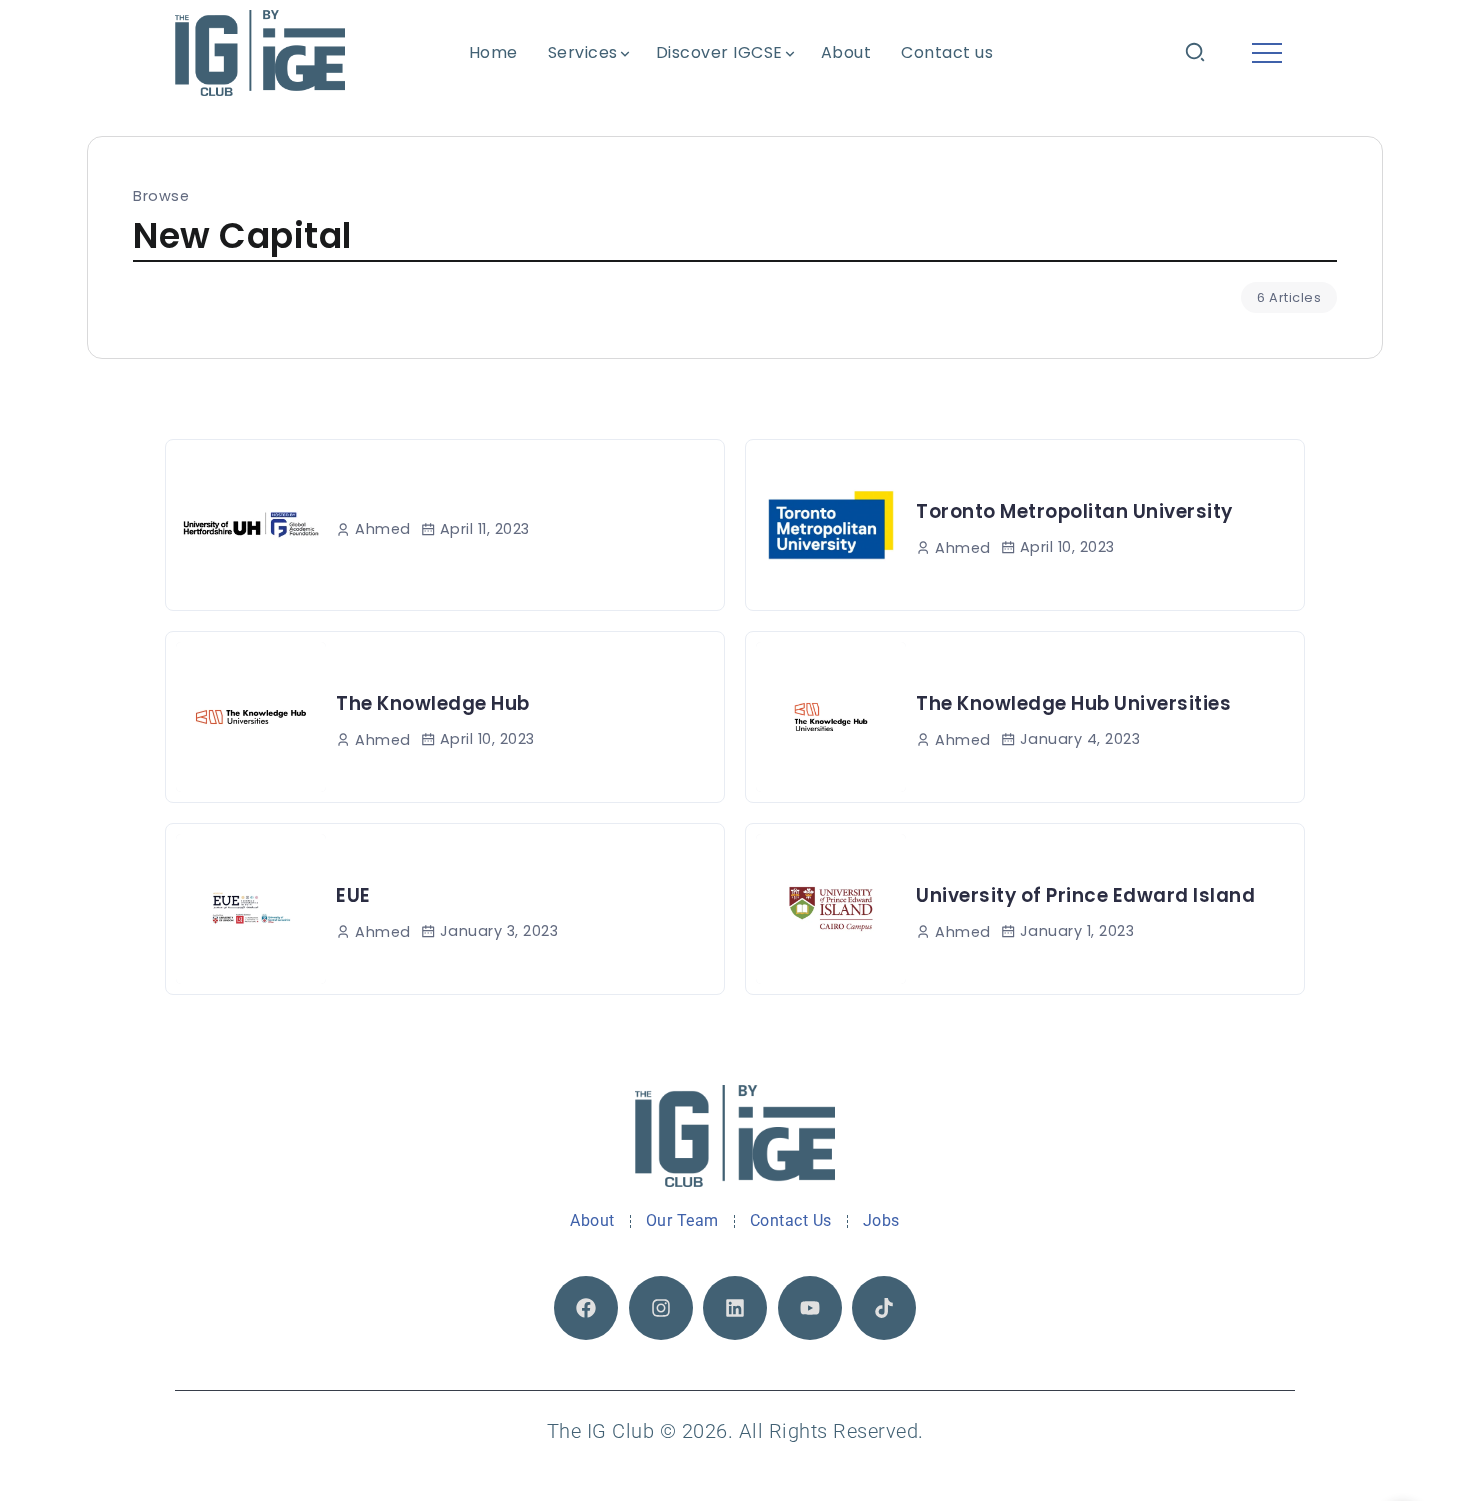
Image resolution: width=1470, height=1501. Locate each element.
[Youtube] (810, 1308)
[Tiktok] (884, 1308)
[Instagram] (661, 1308)
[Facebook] (586, 1308)
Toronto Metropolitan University (1074, 511)
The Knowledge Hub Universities (1073, 703)
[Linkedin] (735, 1308)
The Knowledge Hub (433, 703)
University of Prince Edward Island (1085, 895)
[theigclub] (260, 52)
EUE (353, 895)
